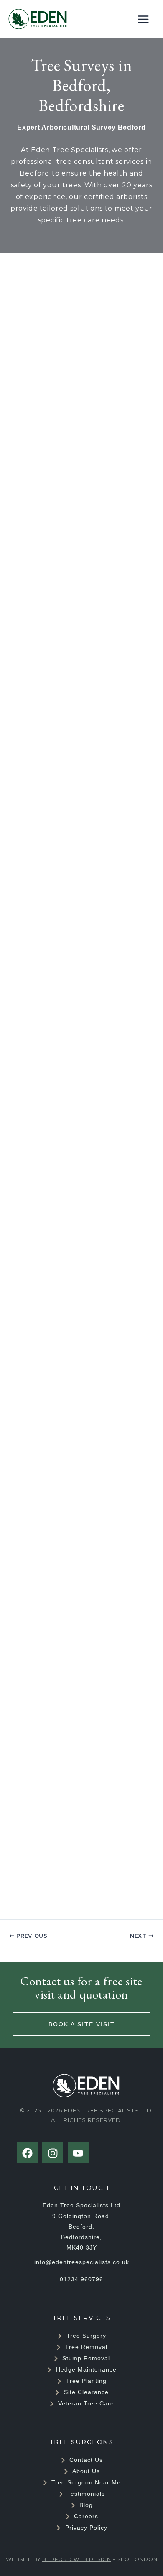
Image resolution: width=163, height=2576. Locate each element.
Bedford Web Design (77, 2559)
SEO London (138, 2559)
